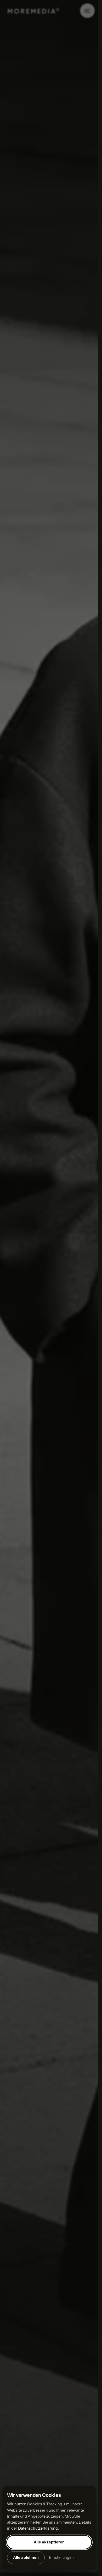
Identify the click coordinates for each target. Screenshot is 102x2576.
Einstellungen (61, 2558)
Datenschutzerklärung (38, 2528)
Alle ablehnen (26, 2558)
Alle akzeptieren (49, 2542)
